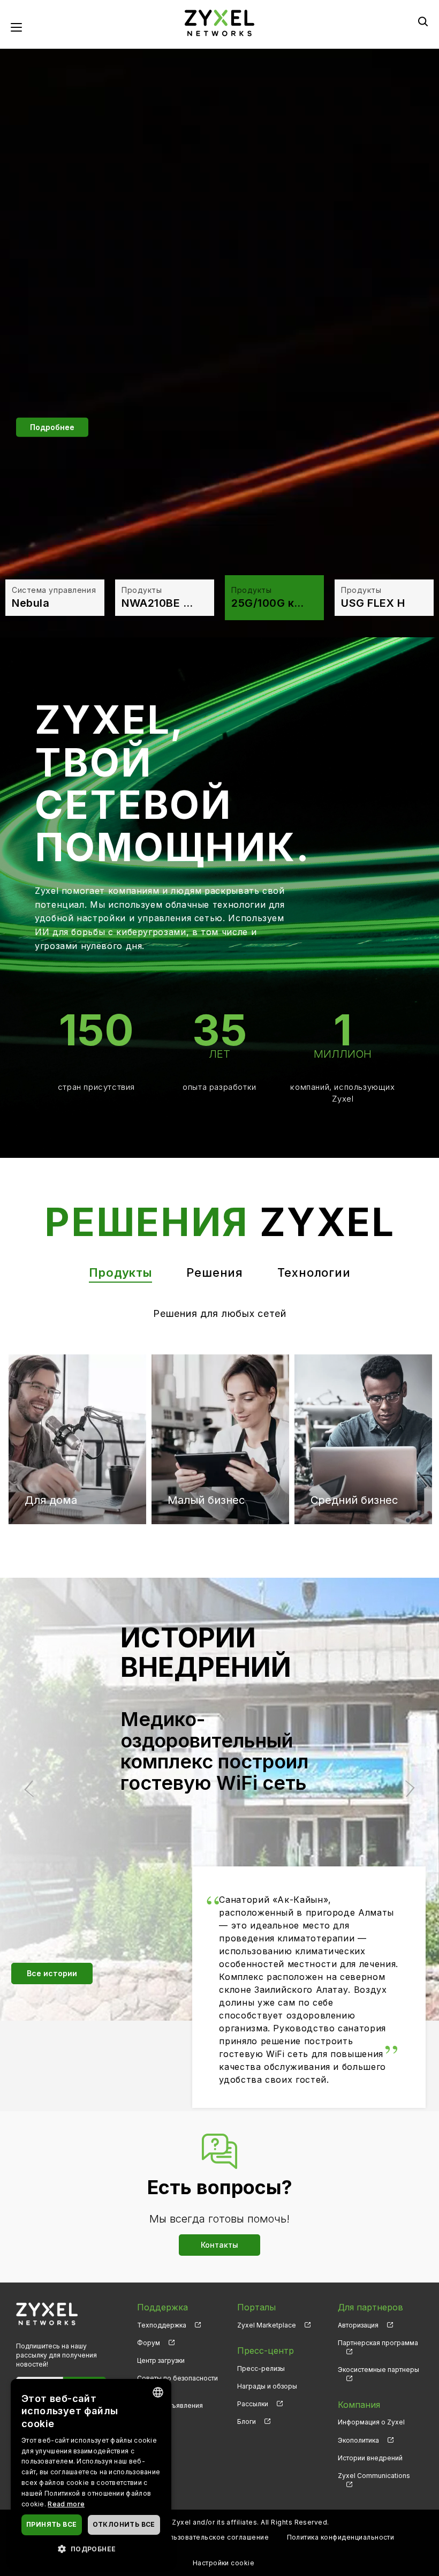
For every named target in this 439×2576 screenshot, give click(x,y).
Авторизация (358, 2325)
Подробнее (52, 427)
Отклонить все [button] (124, 2524)
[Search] (423, 21)
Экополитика (358, 2440)
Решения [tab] (215, 1272)
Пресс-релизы (261, 2368)
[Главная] (219, 22)
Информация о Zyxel (371, 2422)
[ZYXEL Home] (47, 2313)
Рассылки (253, 2404)
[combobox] (158, 2392)
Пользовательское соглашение (214, 2537)
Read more (66, 2504)
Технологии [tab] (314, 1272)
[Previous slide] (33, 1789)
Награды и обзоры (267, 2386)
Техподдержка (162, 2325)
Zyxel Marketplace (267, 2325)
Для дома (51, 1399)
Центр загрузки (161, 2360)
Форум (149, 2343)
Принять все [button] (51, 2524)
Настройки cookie (224, 2563)
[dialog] (91, 2472)
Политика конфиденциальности (341, 2537)
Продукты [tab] (120, 1272)
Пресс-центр (266, 2351)
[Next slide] (406, 1789)
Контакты (219, 2245)
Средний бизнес (354, 1399)
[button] (91, 2548)
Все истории (52, 1973)
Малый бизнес (206, 1399)
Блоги (247, 2421)
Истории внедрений (370, 2458)
